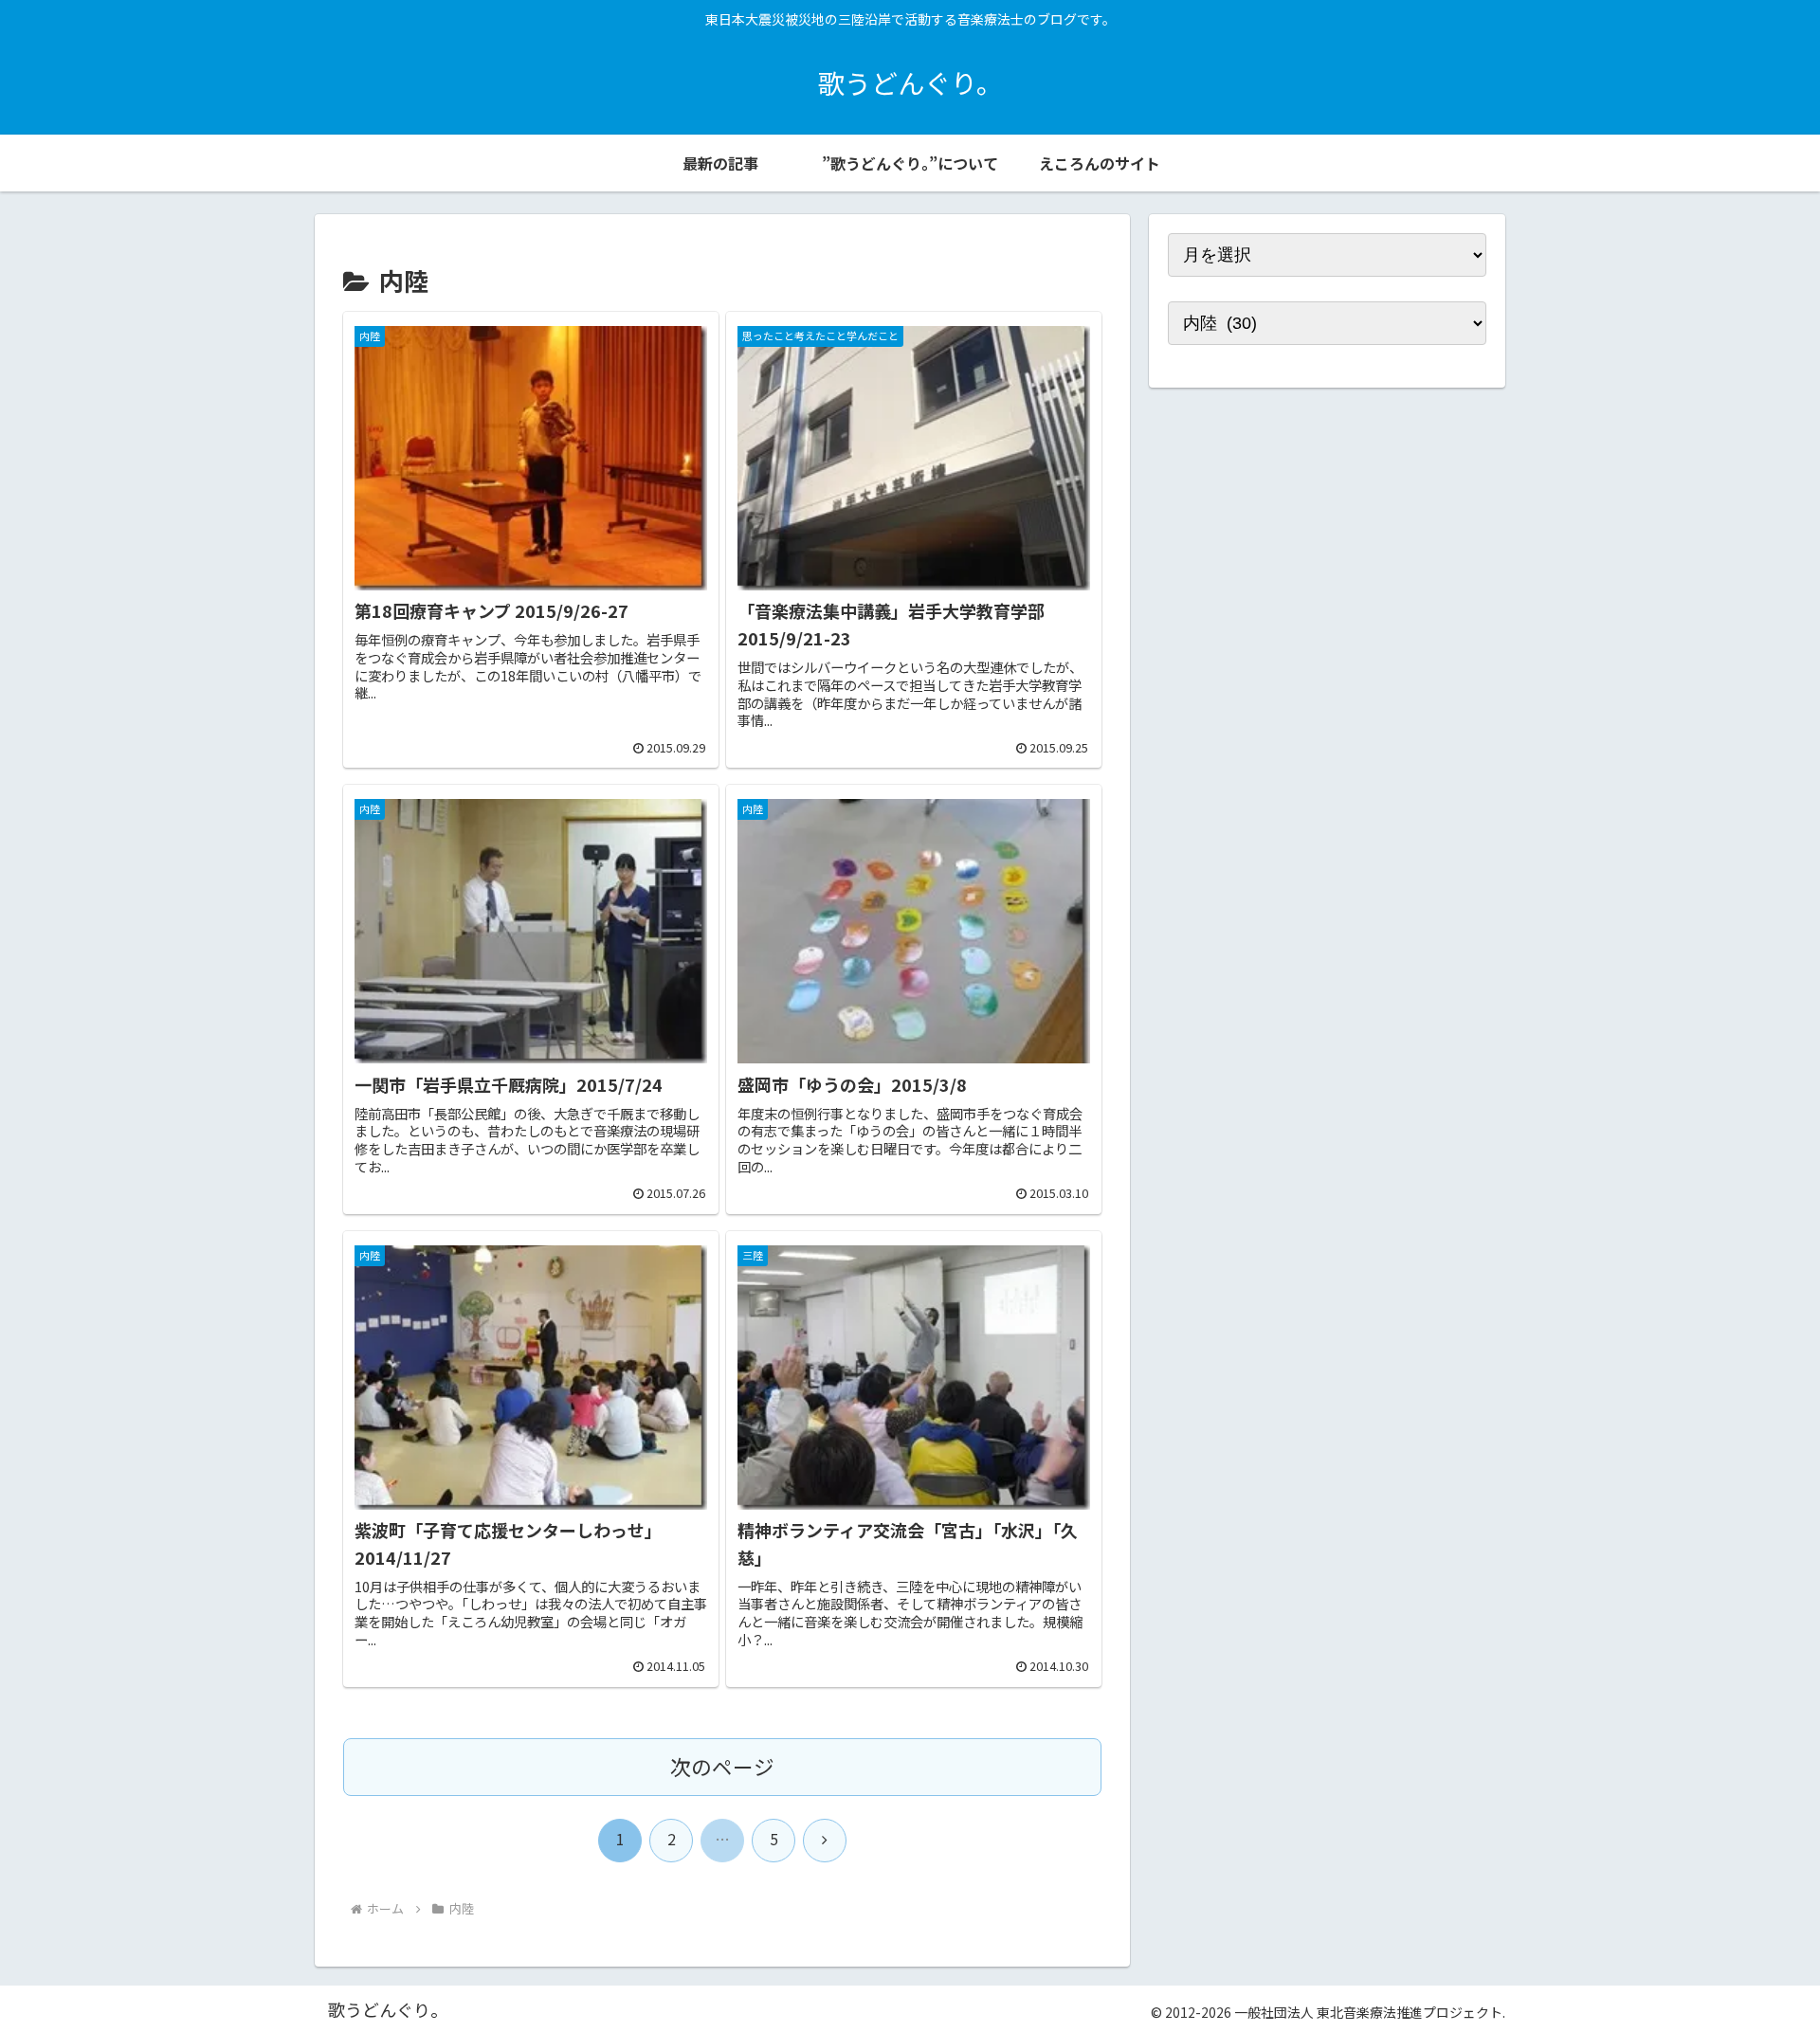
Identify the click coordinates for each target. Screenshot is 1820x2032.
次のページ (722, 1766)
